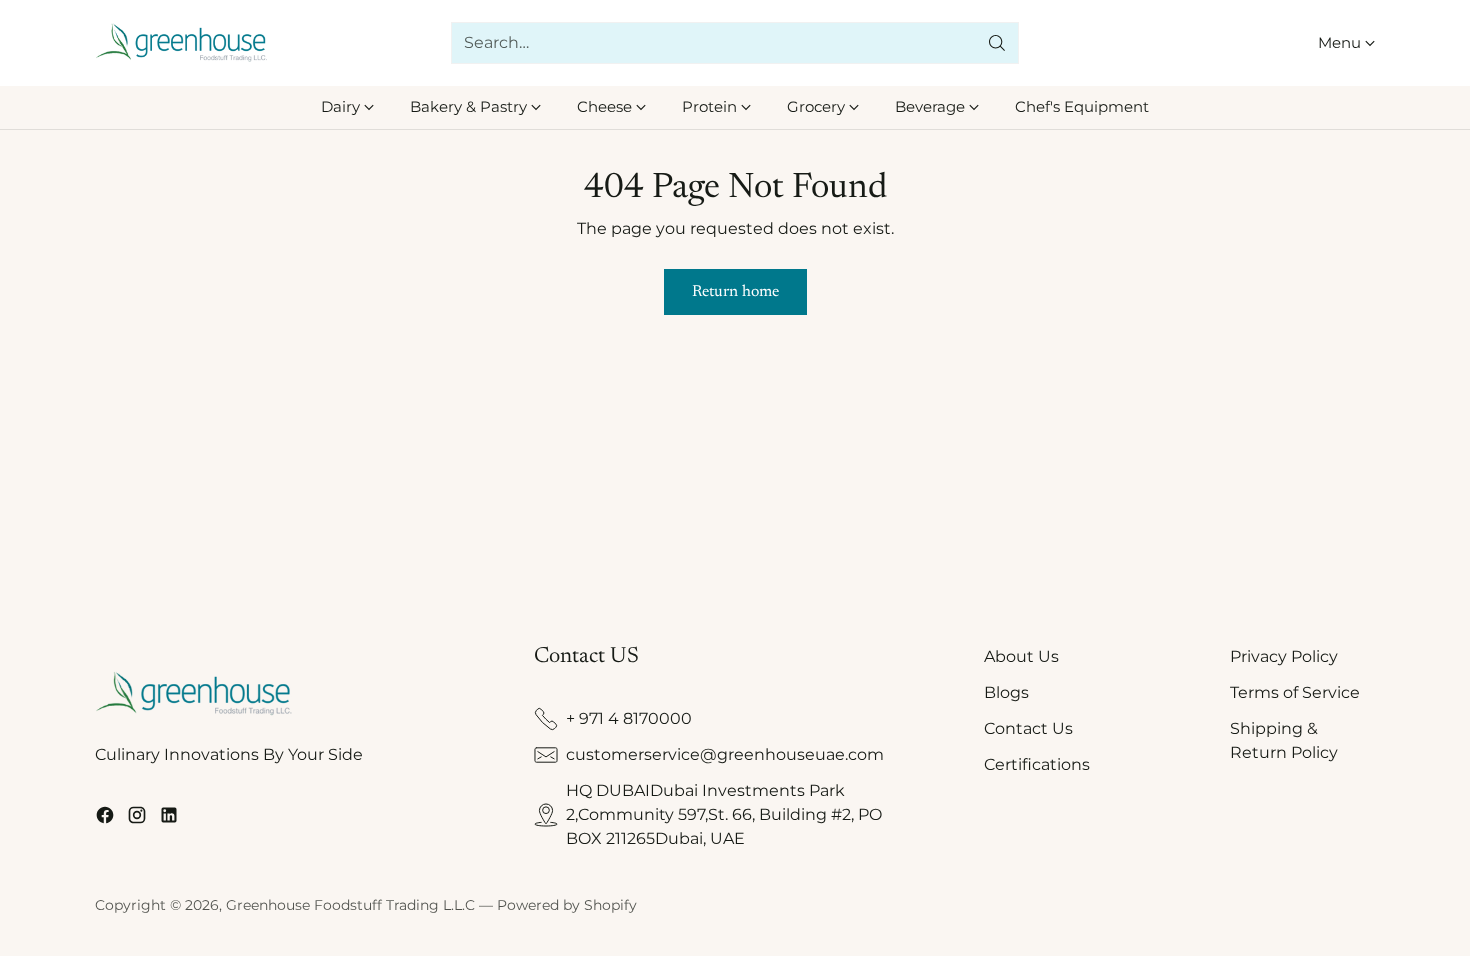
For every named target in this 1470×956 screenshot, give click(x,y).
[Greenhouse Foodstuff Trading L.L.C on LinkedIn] (169, 818)
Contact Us (1028, 728)
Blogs (1006, 692)
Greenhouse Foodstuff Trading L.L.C (350, 905)
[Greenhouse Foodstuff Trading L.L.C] (182, 42)
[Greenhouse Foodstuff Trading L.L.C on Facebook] (105, 818)
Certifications (1037, 764)
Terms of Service (1295, 692)
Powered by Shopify (567, 905)
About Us (1021, 656)
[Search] (997, 43)
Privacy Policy (1284, 656)
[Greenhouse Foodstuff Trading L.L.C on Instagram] (137, 818)
